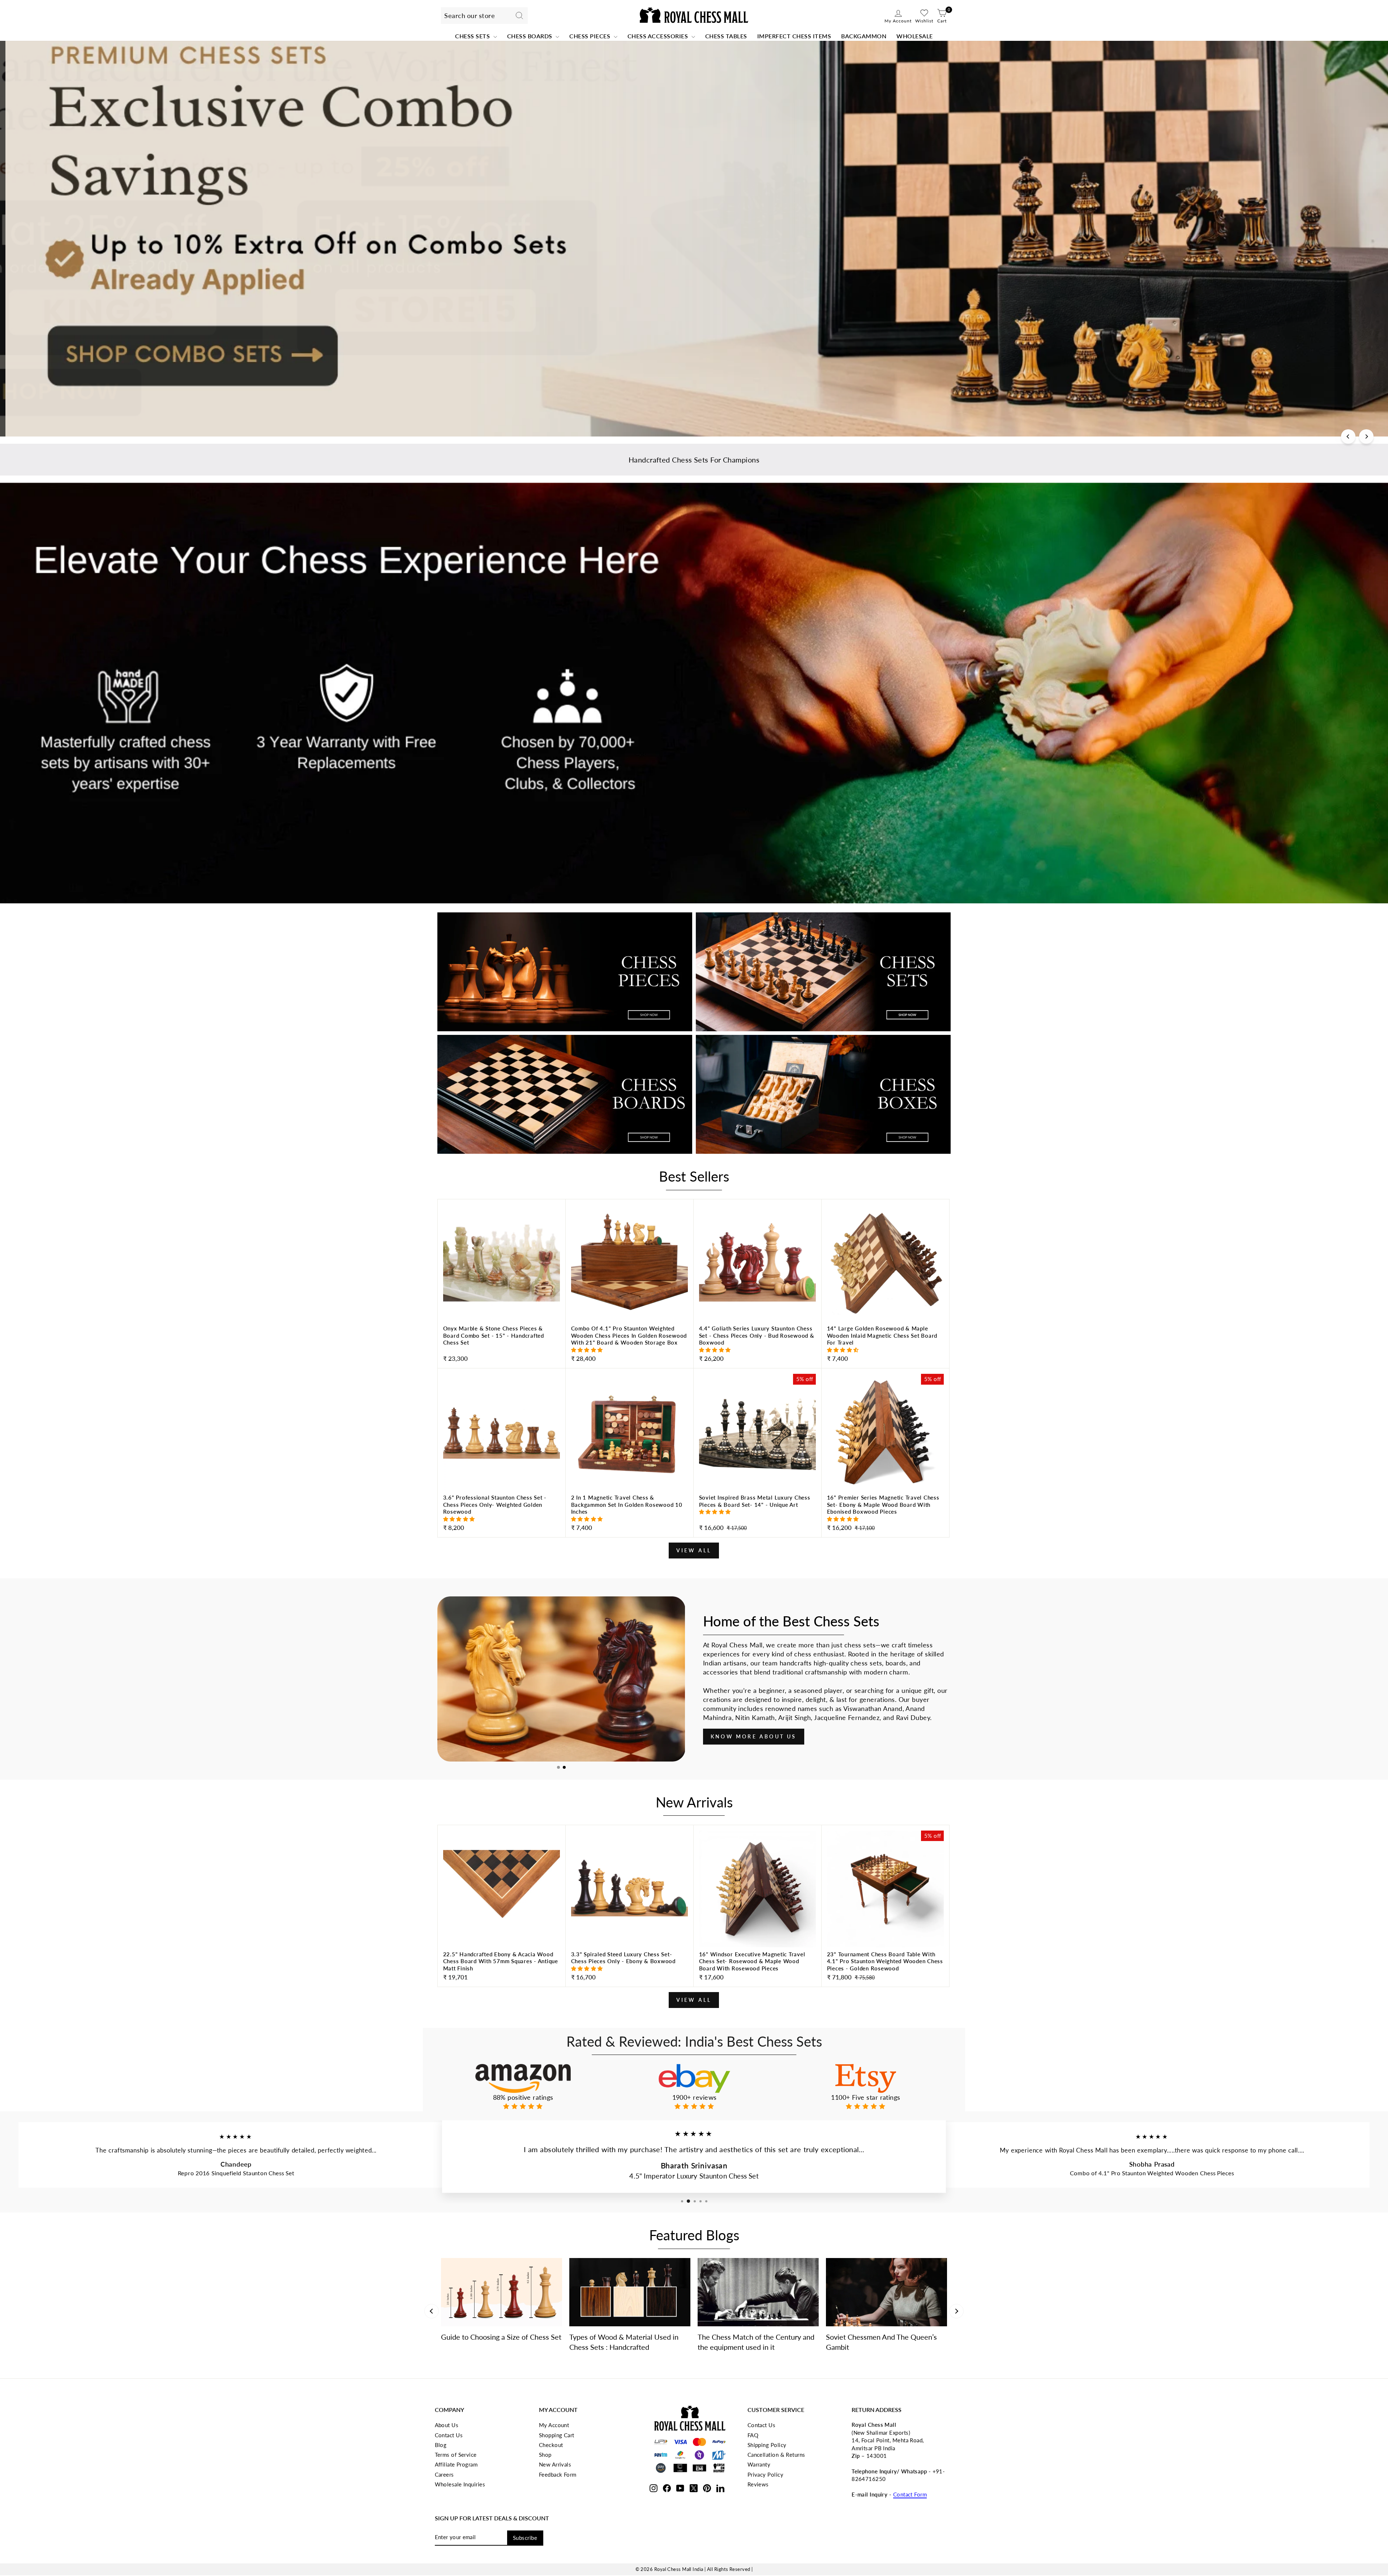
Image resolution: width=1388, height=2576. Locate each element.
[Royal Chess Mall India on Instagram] (654, 2487)
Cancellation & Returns (776, 2455)
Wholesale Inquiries (460, 2484)
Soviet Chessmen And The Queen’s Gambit (881, 2342)
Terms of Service (456, 2455)
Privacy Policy (765, 2474)
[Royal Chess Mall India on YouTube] (680, 2487)
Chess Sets (473, 36)
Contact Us (449, 2435)
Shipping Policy (767, 2445)
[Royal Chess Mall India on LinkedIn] (720, 2487)
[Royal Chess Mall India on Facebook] (667, 2487)
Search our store (470, 16)
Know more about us (754, 1736)
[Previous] (1348, 436)
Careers (444, 2474)
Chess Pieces (591, 36)
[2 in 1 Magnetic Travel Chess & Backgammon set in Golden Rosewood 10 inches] (629, 1514)
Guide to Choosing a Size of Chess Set (501, 2337)
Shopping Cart (557, 2435)
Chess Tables (726, 36)
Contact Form (910, 2494)
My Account (554, 2425)
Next (956, 2311)
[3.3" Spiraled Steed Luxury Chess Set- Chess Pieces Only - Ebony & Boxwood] (629, 1967)
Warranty (759, 2464)
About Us (447, 2425)
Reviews (758, 2484)
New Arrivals (555, 2464)
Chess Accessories (659, 36)
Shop (545, 2455)
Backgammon (864, 36)
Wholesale (915, 36)
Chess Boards (531, 36)
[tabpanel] (561, 1679)
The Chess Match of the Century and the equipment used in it (756, 2342)
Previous (432, 2311)
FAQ (753, 2435)
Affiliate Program (456, 2464)
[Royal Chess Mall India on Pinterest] (707, 2487)
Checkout (551, 2445)
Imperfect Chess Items (794, 36)
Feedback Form (558, 2474)
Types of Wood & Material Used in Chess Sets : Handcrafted (624, 2342)
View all (694, 1550)
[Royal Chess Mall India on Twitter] (694, 2487)
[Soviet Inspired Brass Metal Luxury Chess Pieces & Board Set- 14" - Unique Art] (757, 1514)
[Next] (1366, 436)
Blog (441, 2445)
